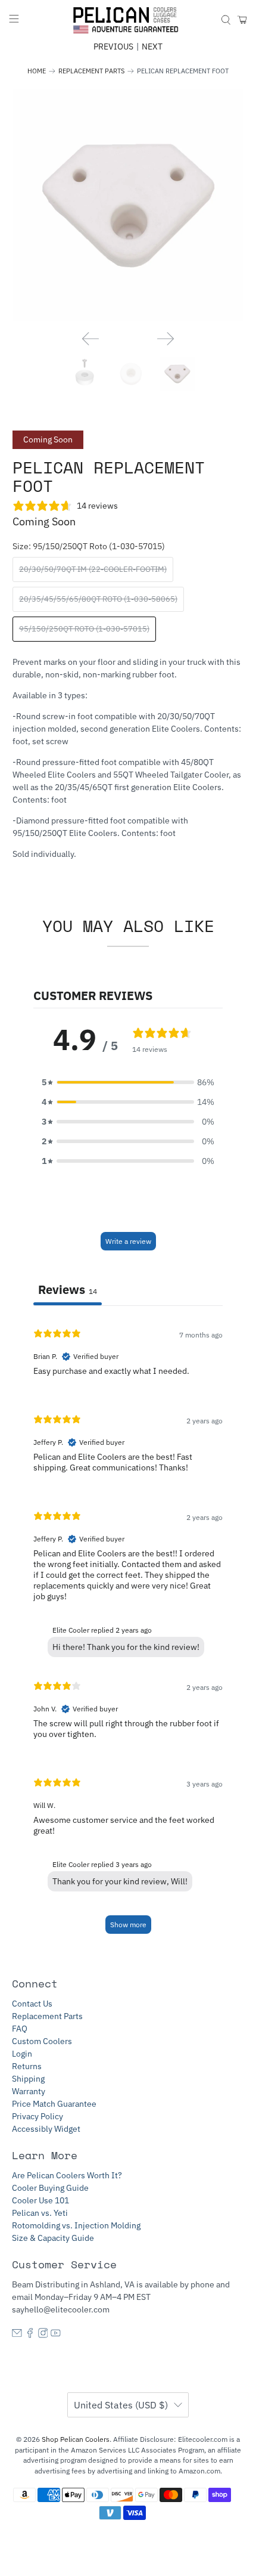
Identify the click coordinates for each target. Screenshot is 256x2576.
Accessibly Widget (46, 2129)
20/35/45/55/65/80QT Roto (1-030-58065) (98, 599)
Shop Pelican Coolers (76, 2439)
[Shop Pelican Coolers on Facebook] (30, 2335)
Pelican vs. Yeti (40, 2213)
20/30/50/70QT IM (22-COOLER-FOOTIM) (93, 569)
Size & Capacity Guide (53, 2238)
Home (37, 71)
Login (22, 2054)
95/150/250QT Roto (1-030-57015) (84, 629)
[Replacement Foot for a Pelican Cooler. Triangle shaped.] (128, 205)
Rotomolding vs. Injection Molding (76, 2225)
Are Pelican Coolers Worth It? (67, 2175)
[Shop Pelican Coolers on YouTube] (56, 2335)
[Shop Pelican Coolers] (128, 20)
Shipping (28, 2079)
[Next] (166, 339)
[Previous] (90, 339)
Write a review (128, 1241)
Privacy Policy (38, 2116)
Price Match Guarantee (54, 2104)
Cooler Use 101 (40, 2200)
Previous (113, 47)
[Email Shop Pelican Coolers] (17, 2335)
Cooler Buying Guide (50, 2188)
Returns (27, 2066)
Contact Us (32, 2004)
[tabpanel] (128, 1631)
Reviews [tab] (68, 1289)
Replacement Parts (91, 71)
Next (152, 47)
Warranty (29, 2091)
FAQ (20, 2029)
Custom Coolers (42, 2041)
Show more (128, 1925)
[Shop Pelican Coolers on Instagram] (43, 2335)
